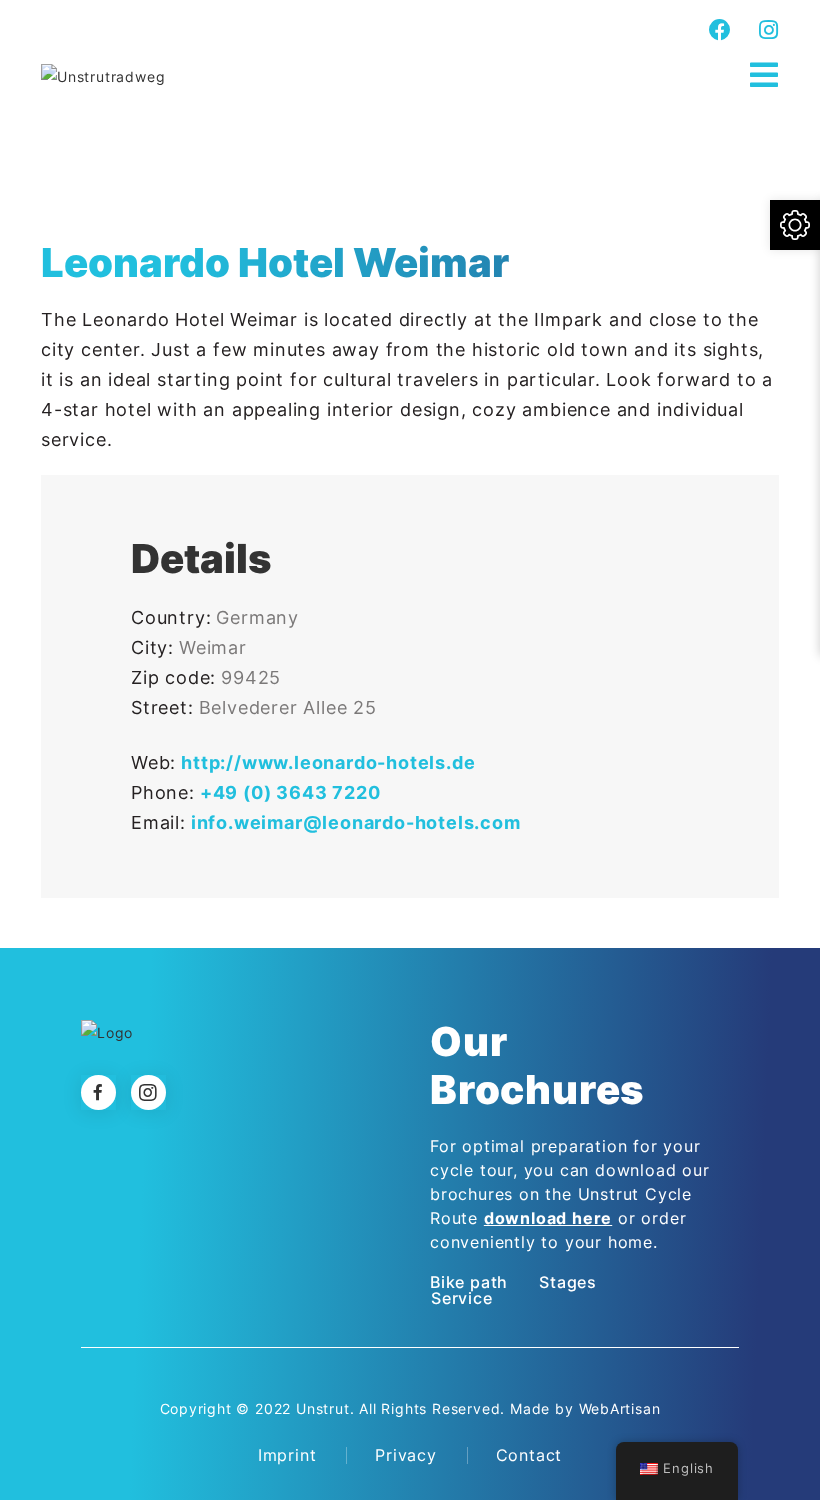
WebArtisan (620, 1408)
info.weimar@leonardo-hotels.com (356, 822)
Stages (568, 1282)
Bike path (469, 1282)
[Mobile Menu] (764, 75)
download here (548, 1218)
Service (462, 1298)
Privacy (406, 1455)
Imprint (287, 1455)
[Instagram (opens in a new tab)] (766, 30)
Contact (529, 1455)
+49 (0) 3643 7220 (290, 792)
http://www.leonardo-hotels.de (328, 762)
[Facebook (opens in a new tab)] (720, 30)
